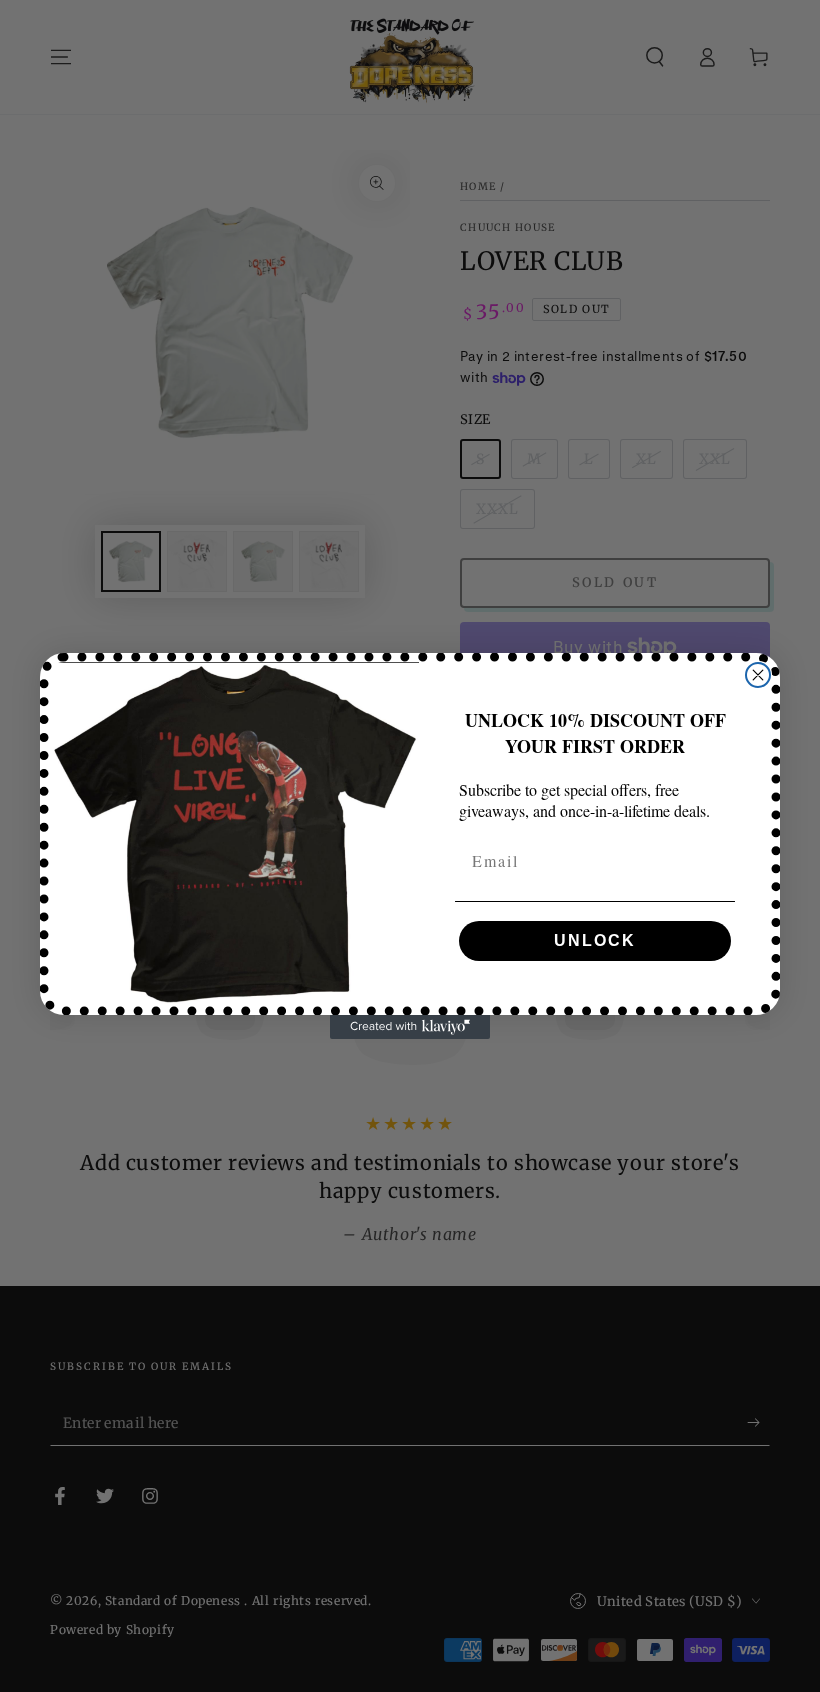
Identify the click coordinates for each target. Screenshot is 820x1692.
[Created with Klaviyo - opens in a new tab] (410, 1027)
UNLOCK (595, 940)
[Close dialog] (758, 675)
